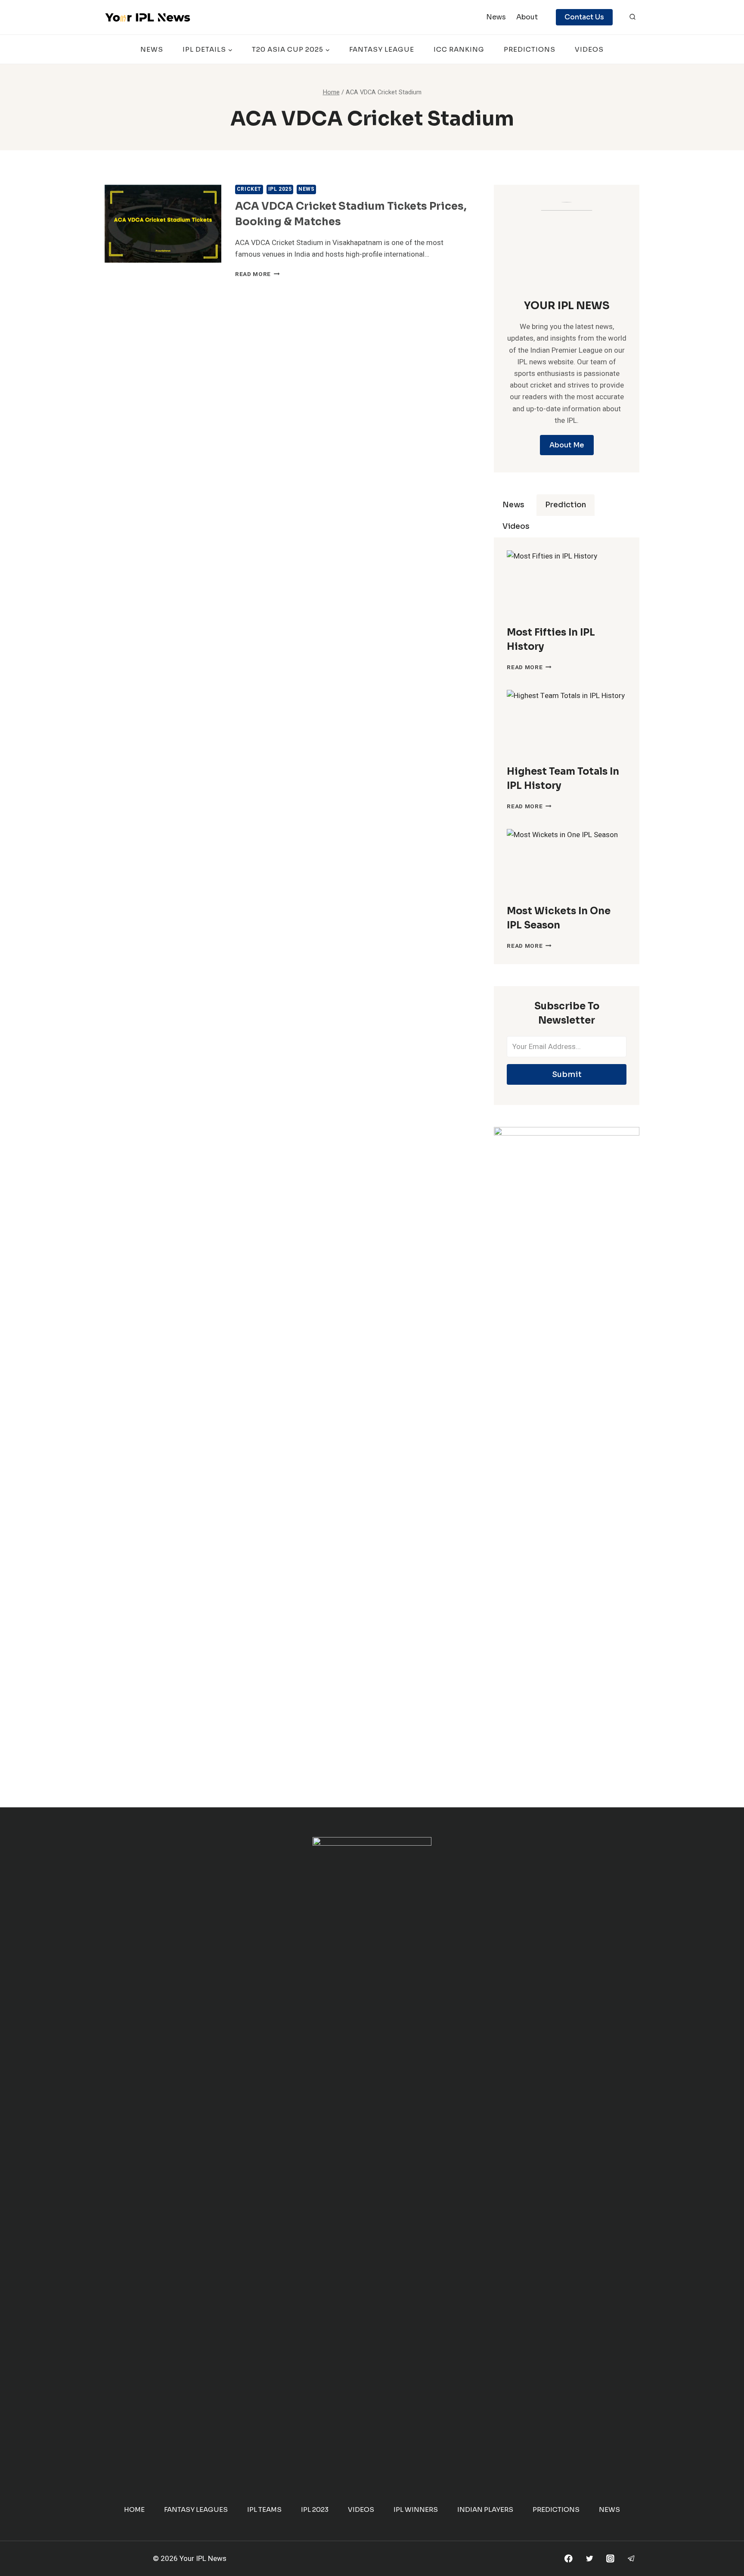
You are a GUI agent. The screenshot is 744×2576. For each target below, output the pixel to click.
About (527, 17)
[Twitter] (589, 2559)
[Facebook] (569, 2559)
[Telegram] (631, 2559)
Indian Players (485, 2509)
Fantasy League (382, 49)
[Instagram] (610, 2559)
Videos (589, 49)
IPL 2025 (280, 189)
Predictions (530, 49)
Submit (567, 1074)
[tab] (513, 505)
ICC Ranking (459, 49)
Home (134, 2509)
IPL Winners (416, 2509)
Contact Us (584, 17)
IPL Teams (264, 2509)
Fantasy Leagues (196, 2509)
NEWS (152, 49)
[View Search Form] (632, 17)
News (496, 17)
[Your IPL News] (148, 17)
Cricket (249, 189)
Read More (257, 274)
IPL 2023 (315, 2509)
